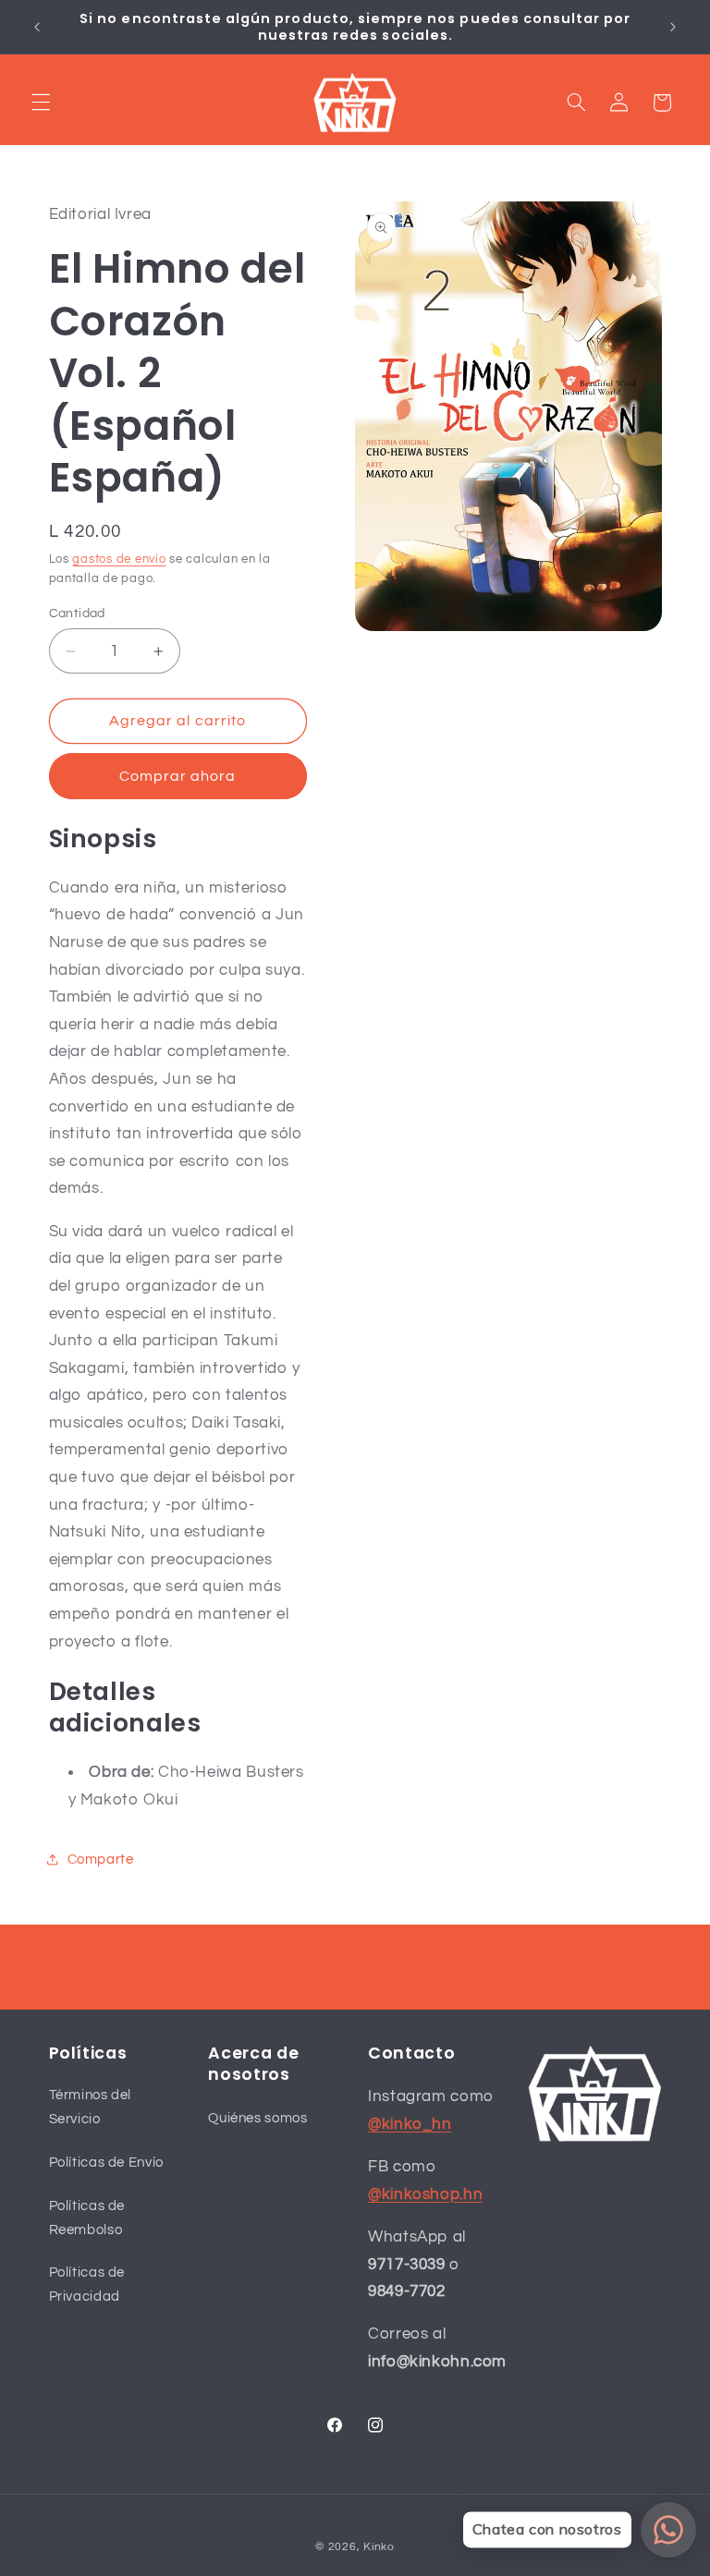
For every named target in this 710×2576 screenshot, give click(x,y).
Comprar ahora (178, 776)
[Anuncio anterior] (37, 27)
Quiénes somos (257, 2118)
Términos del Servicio (91, 2107)
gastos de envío (119, 559)
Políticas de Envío (106, 2163)
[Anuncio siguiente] (673, 27)
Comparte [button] (101, 1859)
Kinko (379, 2547)
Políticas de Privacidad (87, 2284)
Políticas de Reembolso (87, 2218)
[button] (41, 103)
